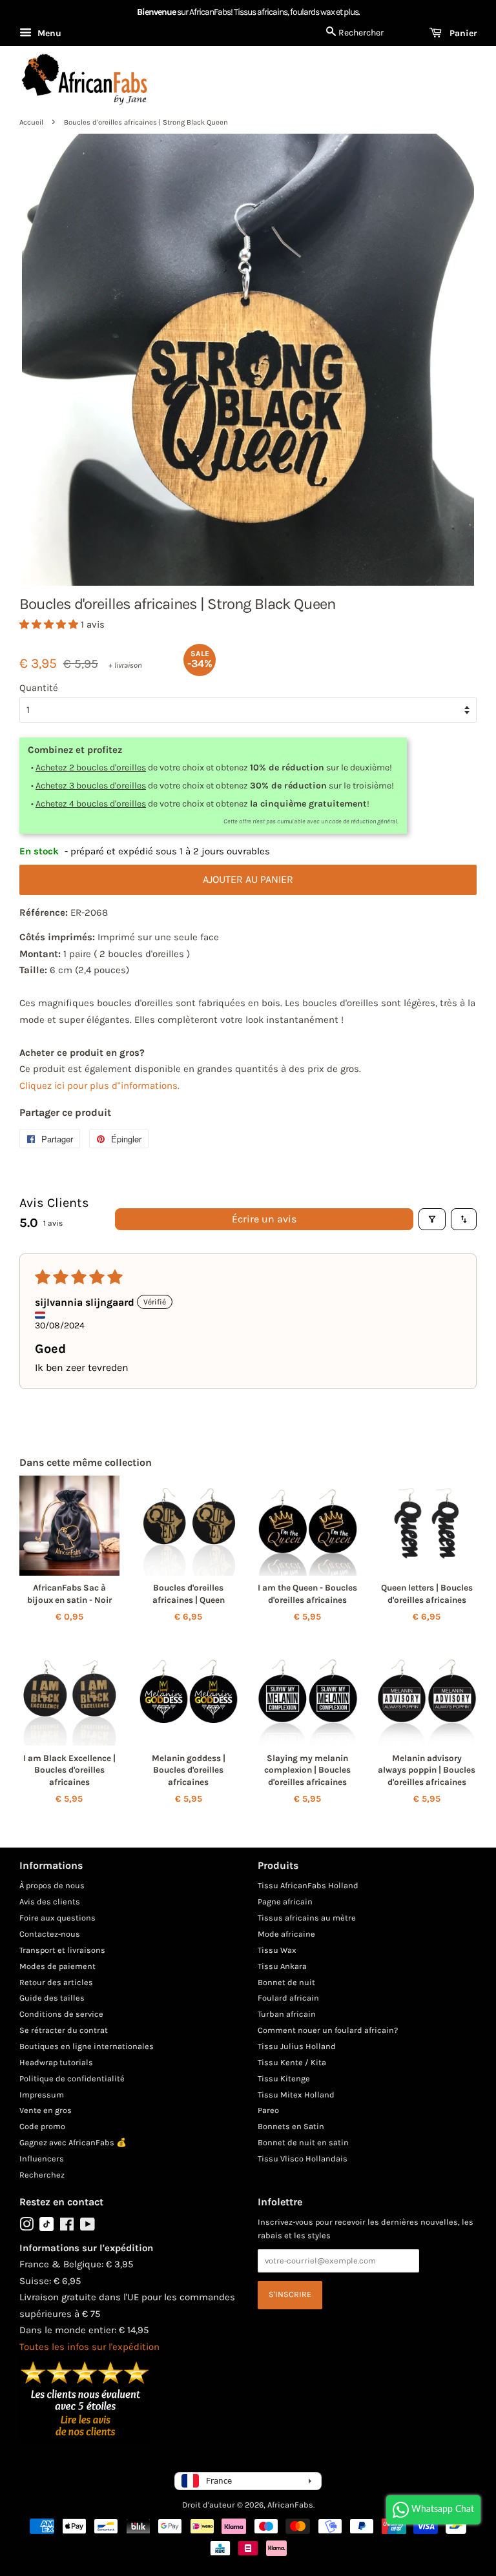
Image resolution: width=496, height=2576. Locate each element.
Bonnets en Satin (291, 2126)
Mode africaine (286, 1934)
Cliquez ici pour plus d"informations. (99, 1086)
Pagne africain (285, 1901)
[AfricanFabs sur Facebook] (67, 2227)
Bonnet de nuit (286, 1982)
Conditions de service (61, 2014)
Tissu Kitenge (284, 2078)
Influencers (42, 2159)
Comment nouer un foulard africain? (328, 2030)
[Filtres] (432, 1219)
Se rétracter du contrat (64, 2030)
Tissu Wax (277, 1950)
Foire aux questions (57, 1918)
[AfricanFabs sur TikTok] (46, 2228)
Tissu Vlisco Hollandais (303, 2159)
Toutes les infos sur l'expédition (89, 2347)
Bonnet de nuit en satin (303, 2142)
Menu (48, 33)
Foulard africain (288, 1998)
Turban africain (287, 2014)
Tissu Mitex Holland (296, 2095)
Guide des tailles (52, 1998)
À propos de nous (52, 1885)
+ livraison (125, 665)
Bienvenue (156, 12)
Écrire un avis (264, 1219)
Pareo (268, 2110)
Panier (462, 33)
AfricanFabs (290, 2505)
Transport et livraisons (62, 1950)
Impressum (42, 2095)
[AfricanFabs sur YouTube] (88, 2227)
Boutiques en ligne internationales (87, 2046)
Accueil (31, 122)
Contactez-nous (50, 1934)
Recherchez (42, 2175)
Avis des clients (50, 1901)
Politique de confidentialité (72, 2078)
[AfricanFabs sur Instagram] (26, 2227)
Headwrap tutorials (56, 2062)
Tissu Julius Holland (297, 2046)
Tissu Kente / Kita (292, 2062)
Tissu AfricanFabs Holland (308, 1885)
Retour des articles (56, 1982)
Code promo (42, 2126)
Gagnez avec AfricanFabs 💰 (73, 2142)
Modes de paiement (57, 1966)
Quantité (39, 688)
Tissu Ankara (282, 1966)
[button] (50, 624)
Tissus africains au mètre (307, 1918)
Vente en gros (46, 2110)
